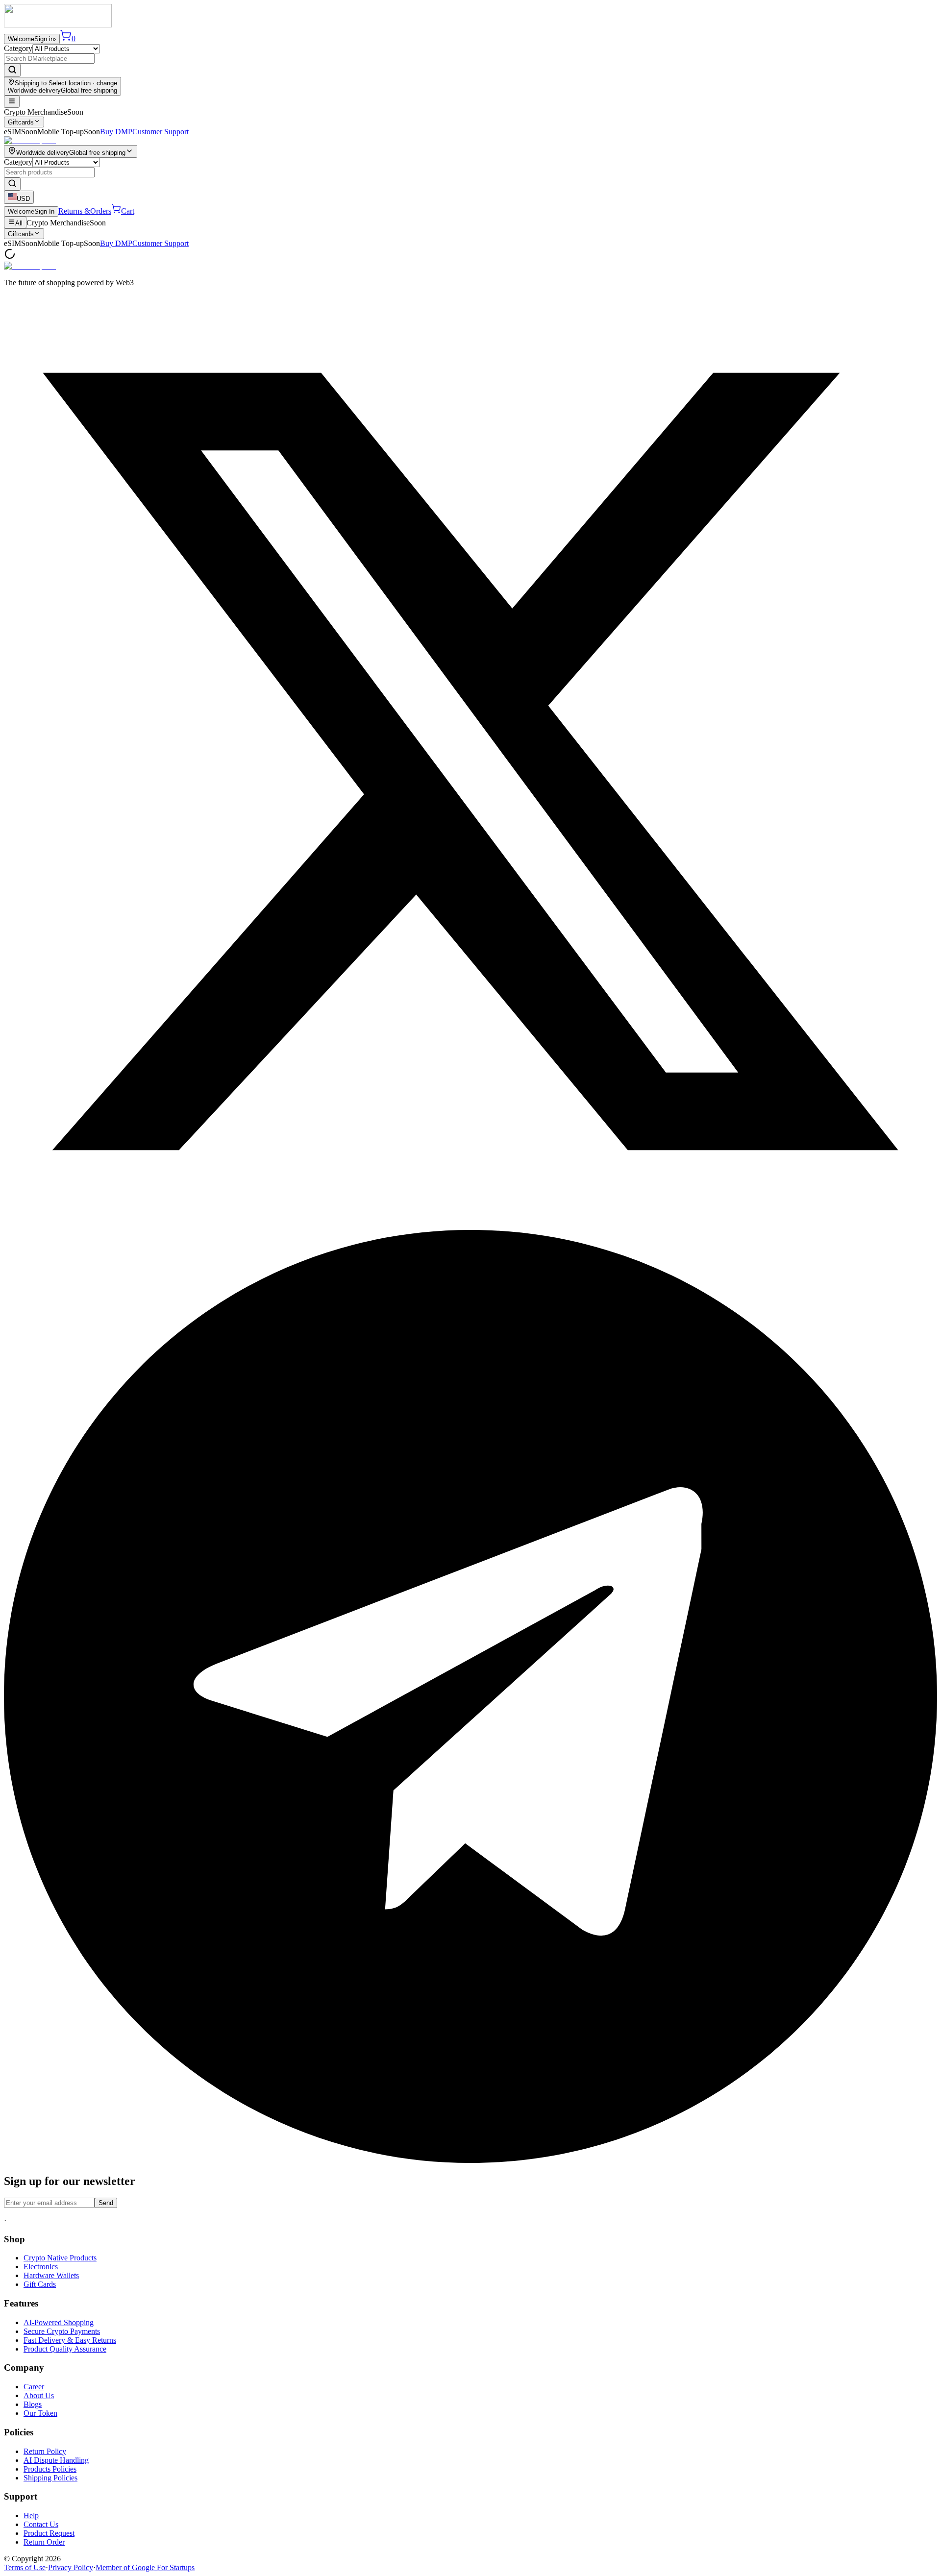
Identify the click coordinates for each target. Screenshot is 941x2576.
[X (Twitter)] (470, 1225)
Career (34, 2387)
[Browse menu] (12, 102)
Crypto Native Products (60, 2258)
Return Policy (45, 2451)
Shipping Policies (50, 2478)
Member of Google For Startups (145, 2567)
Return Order (44, 2542)
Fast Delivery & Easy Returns (70, 2340)
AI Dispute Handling (56, 2460)
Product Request (49, 2533)
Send (106, 2203)
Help (31, 2515)
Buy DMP (116, 132)
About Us (39, 2395)
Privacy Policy (71, 2567)
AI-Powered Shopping (59, 2322)
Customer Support (161, 132)
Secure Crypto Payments (62, 2331)
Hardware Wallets (51, 2275)
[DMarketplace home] (58, 25)
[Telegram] (470, 2160)
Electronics (41, 2267)
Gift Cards (40, 2284)
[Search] (12, 70)
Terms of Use (25, 2567)
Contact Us (41, 2524)
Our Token (40, 2413)
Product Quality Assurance (65, 2349)
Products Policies (50, 2469)
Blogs (33, 2404)
